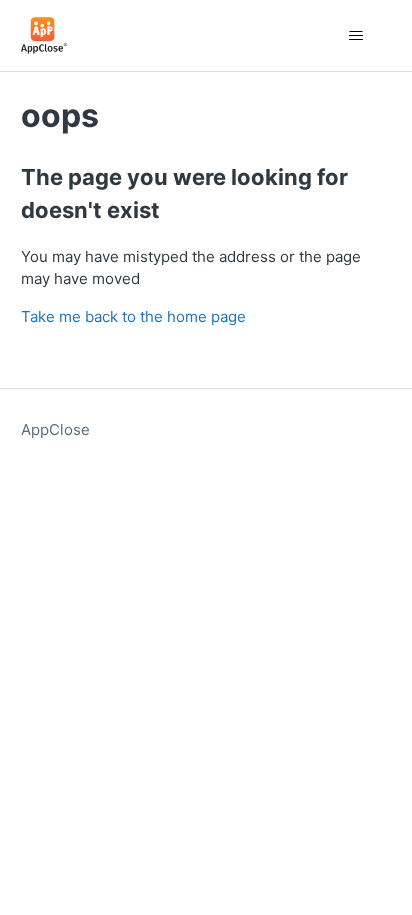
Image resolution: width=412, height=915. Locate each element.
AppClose (55, 429)
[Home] (44, 35)
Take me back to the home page (133, 316)
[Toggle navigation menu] (355, 36)
